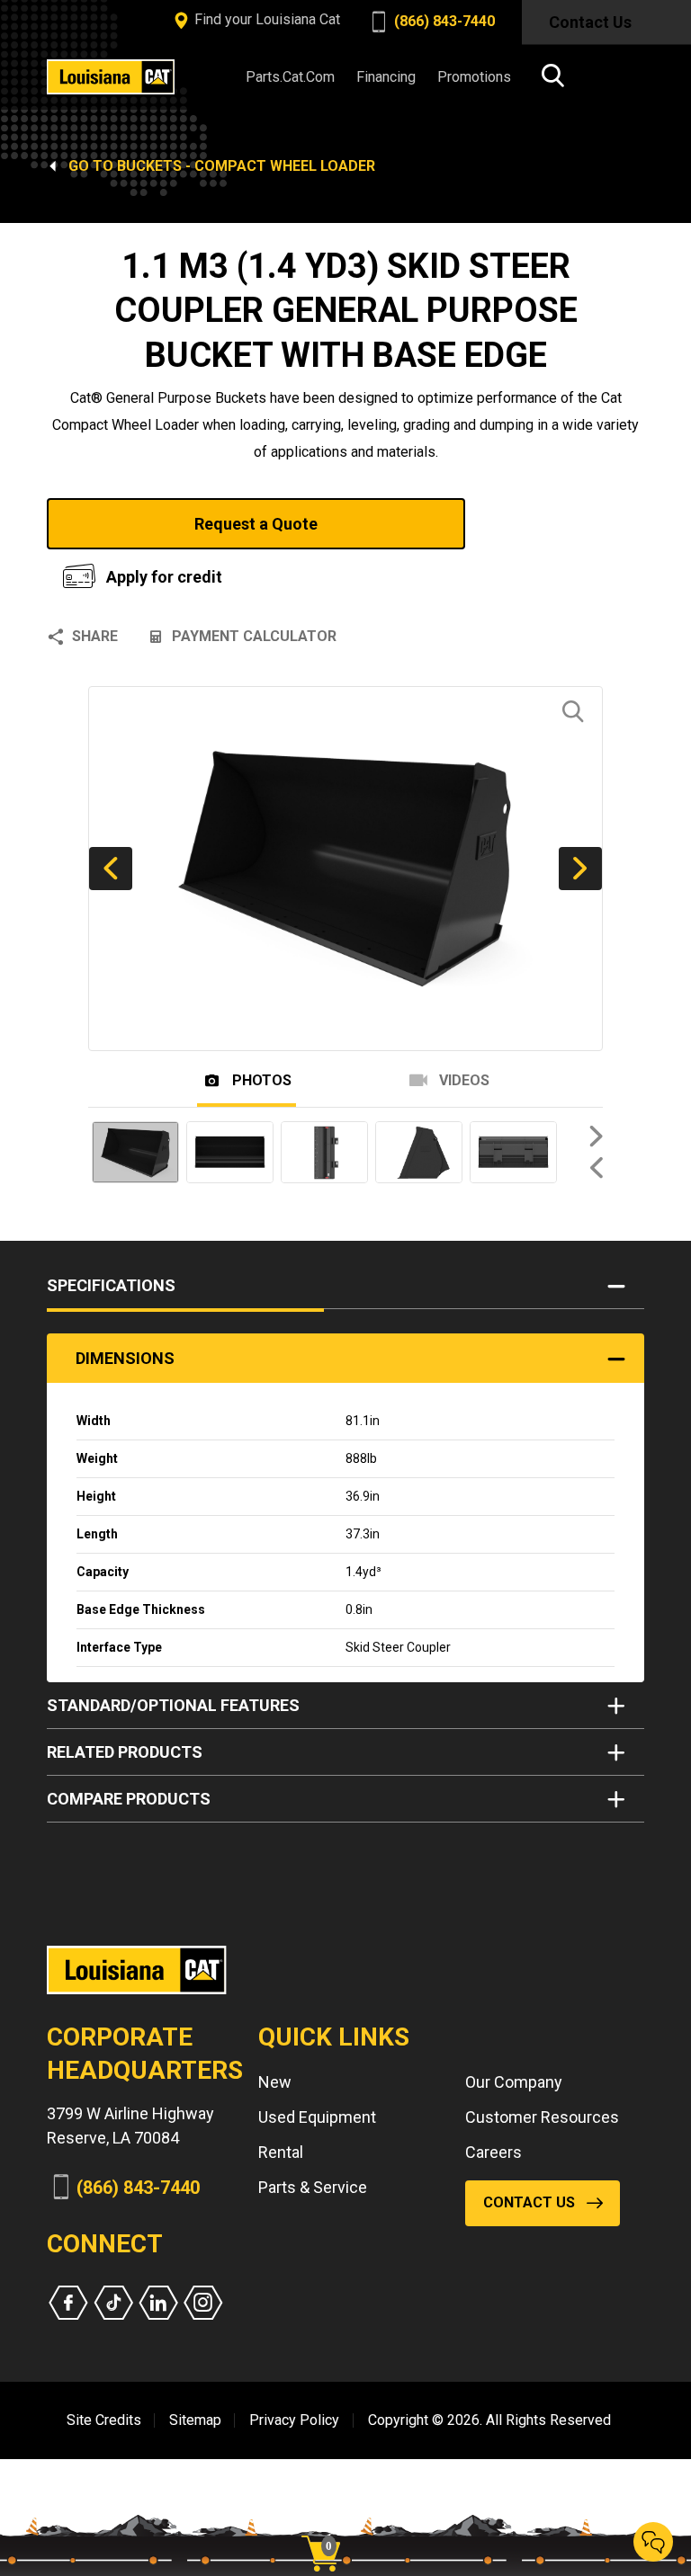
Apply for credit (164, 577)
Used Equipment (317, 2117)
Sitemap (195, 2420)
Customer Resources (542, 2117)
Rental (281, 2152)
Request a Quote (256, 524)
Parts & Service (313, 2187)
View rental (541, 524)
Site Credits (104, 2420)
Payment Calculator (254, 636)
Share (95, 636)
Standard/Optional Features (173, 1705)
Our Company (514, 2082)
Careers (494, 2152)
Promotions (474, 77)
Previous (111, 869)
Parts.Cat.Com (290, 77)
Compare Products (129, 1799)
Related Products (125, 1752)
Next (580, 869)
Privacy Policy (294, 2420)
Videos (462, 1081)
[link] (328, 2522)
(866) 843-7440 (443, 21)
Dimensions (125, 1358)
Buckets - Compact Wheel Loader (246, 166)
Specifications (111, 1285)
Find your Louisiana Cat (265, 19)
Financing (386, 77)
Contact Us (590, 22)
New (275, 2082)
